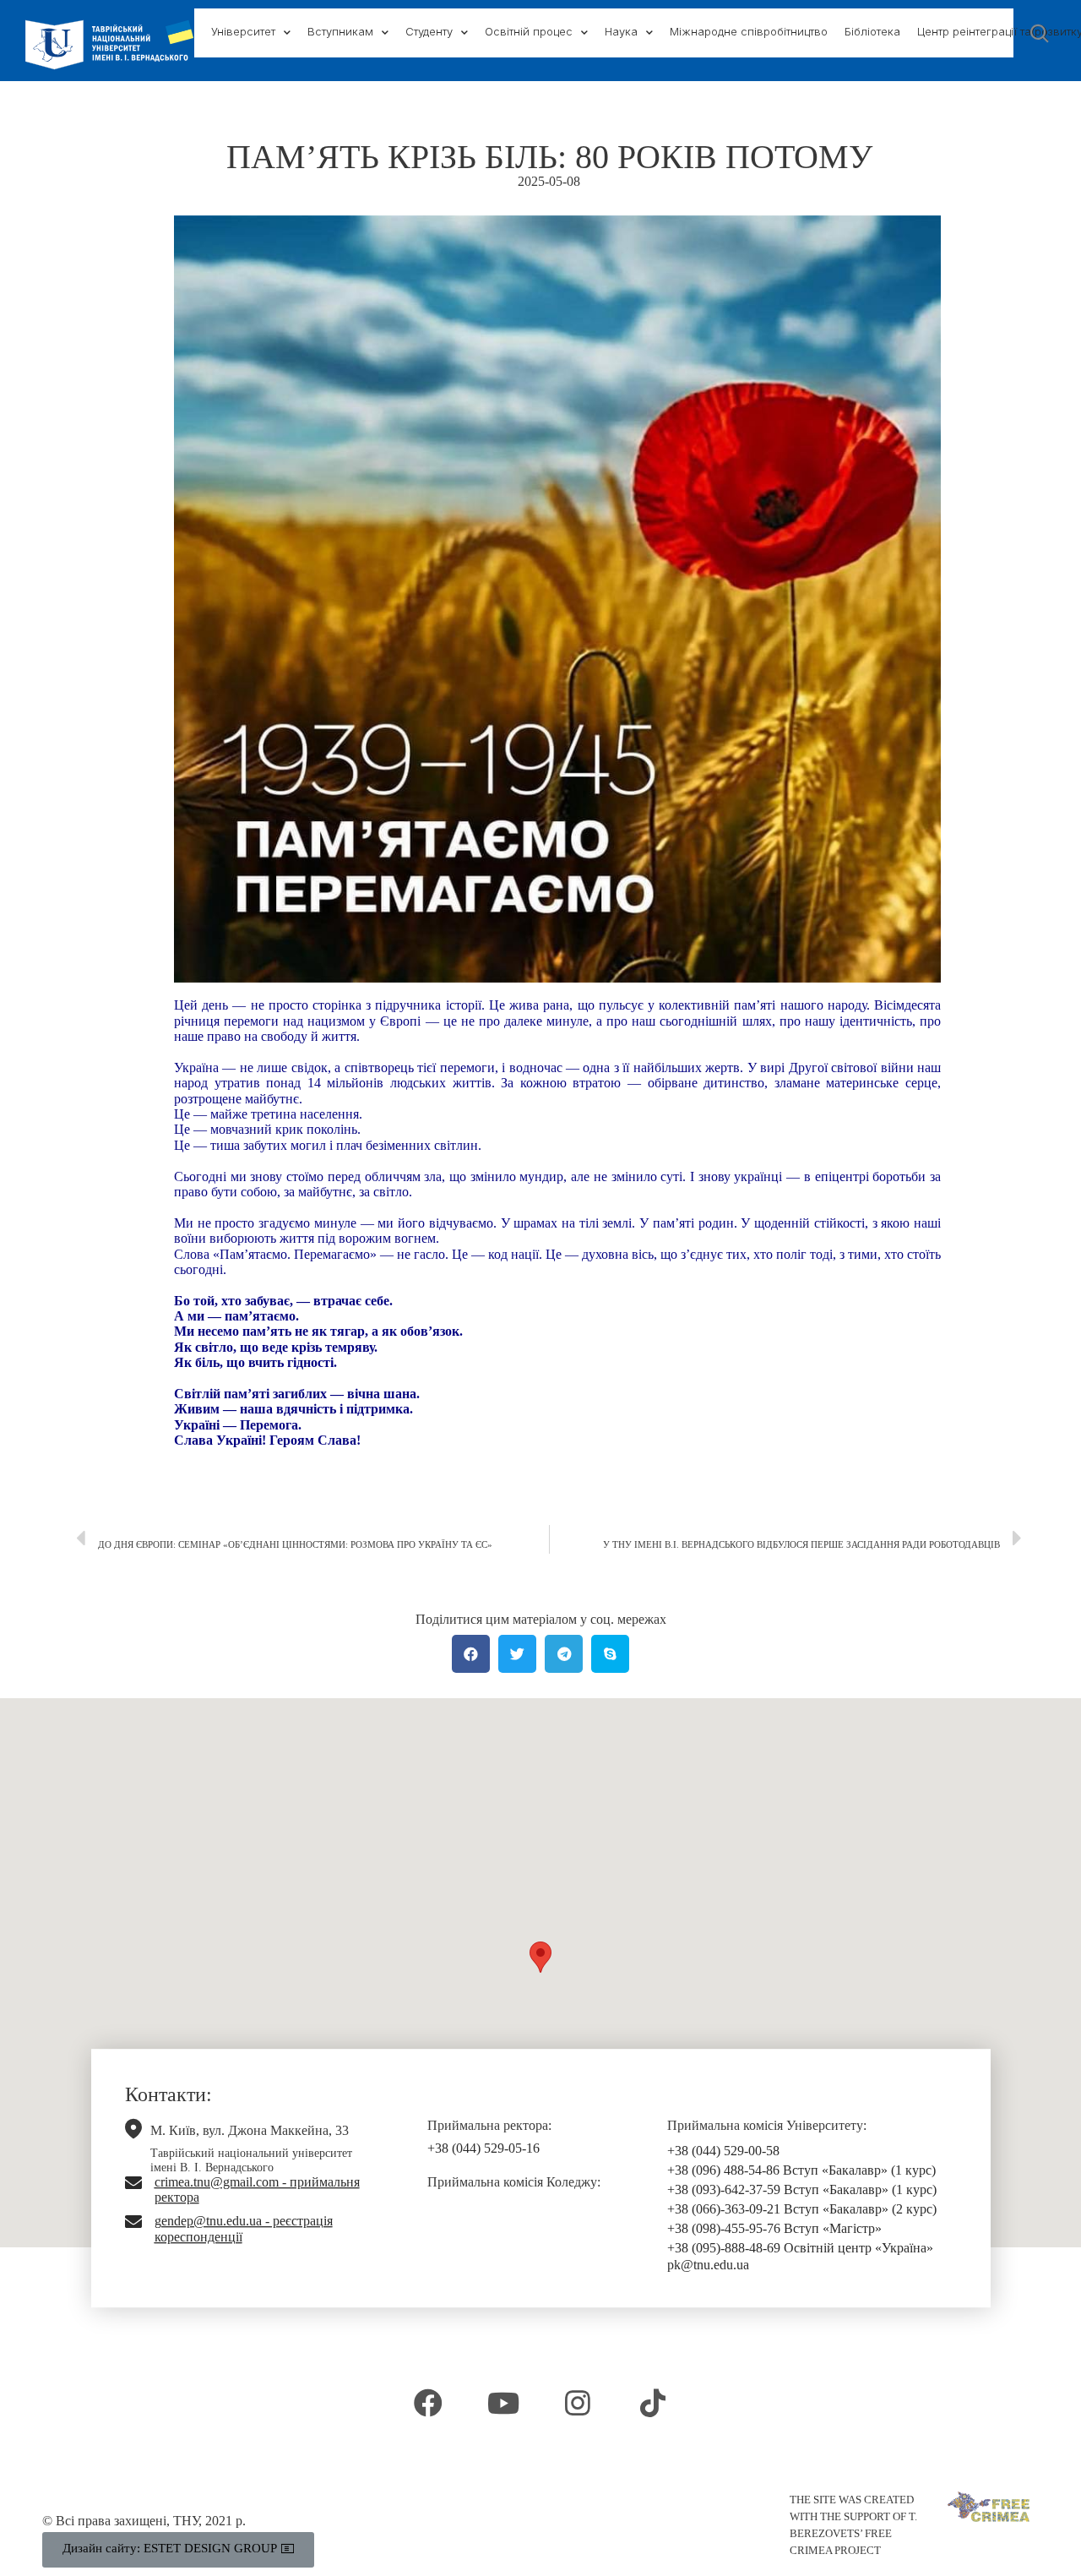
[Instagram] (578, 2403)
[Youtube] (503, 2403)
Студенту (429, 31)
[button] (540, 1957)
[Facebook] (428, 2403)
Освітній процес (529, 31)
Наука (621, 31)
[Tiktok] (652, 2403)
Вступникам (340, 31)
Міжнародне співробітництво (749, 31)
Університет (243, 31)
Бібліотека (872, 31)
